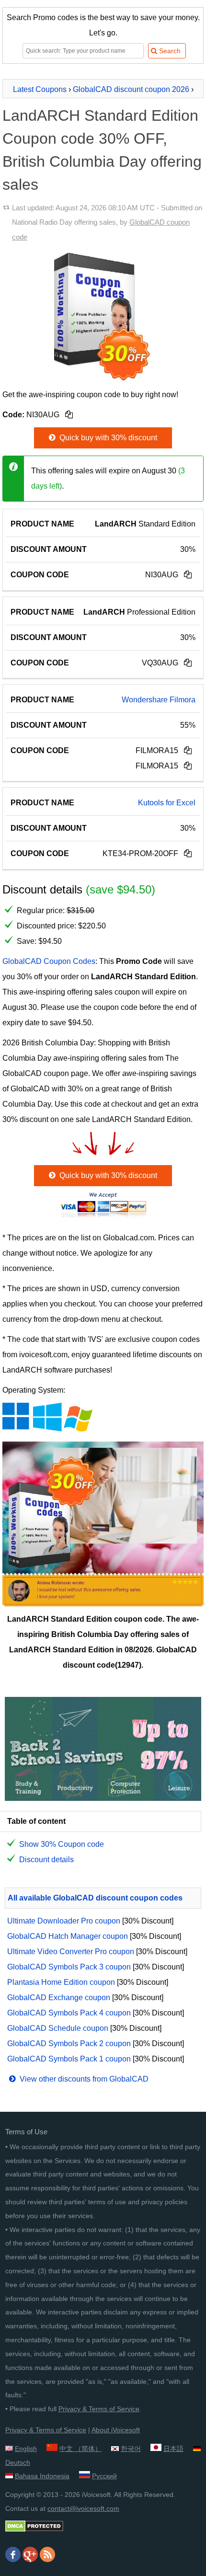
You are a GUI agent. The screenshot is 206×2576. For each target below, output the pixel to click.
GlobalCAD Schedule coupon (58, 2028)
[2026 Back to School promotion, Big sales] (103, 1798)
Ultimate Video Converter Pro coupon (71, 1952)
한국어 (131, 2449)
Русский (104, 2476)
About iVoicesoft (116, 2430)
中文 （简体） (80, 2449)
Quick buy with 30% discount (107, 438)
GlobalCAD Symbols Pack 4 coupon (69, 2013)
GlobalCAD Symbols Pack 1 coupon (69, 2059)
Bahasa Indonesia (42, 2476)
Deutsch (18, 2462)
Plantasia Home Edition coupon (61, 1982)
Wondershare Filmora (159, 700)
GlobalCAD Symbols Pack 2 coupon (69, 2044)
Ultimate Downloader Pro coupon (64, 1921)
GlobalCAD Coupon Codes (49, 961)
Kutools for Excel (167, 803)
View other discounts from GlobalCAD (83, 2079)
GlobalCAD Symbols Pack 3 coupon (69, 1967)
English (26, 2449)
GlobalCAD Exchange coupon (59, 1998)
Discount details (46, 1860)
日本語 (173, 2449)
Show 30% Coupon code (62, 1844)
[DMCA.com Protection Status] (34, 2530)
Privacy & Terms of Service (99, 2409)
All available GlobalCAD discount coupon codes (95, 1898)
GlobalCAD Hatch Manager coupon (68, 1936)
